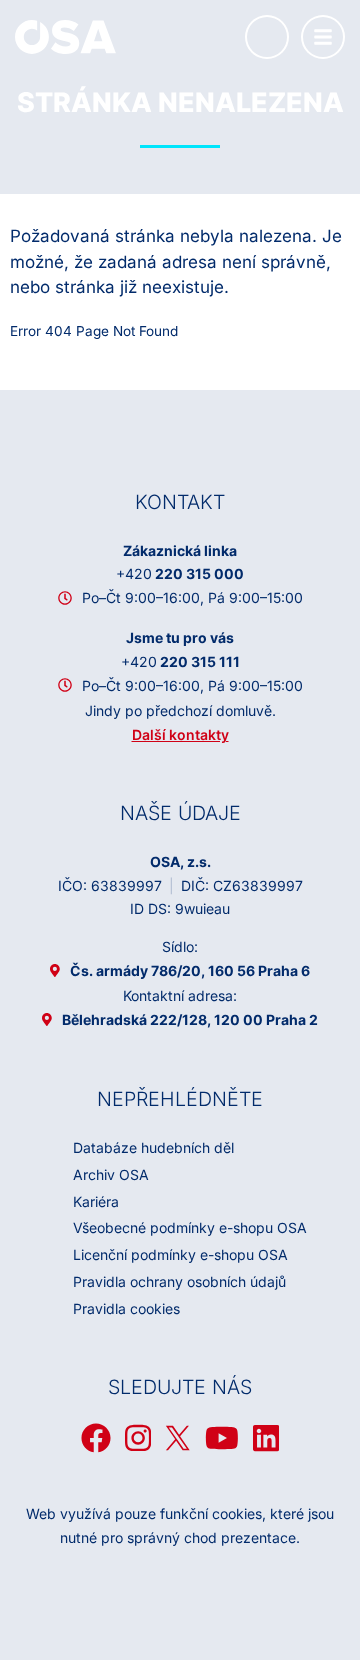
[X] (178, 1438)
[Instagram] (138, 1438)
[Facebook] (96, 1438)
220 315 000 (180, 573)
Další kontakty (180, 734)
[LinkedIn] (266, 1438)
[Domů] (65, 36)
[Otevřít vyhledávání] (267, 37)
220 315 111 (180, 661)
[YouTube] (222, 1438)
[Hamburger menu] (323, 37)
